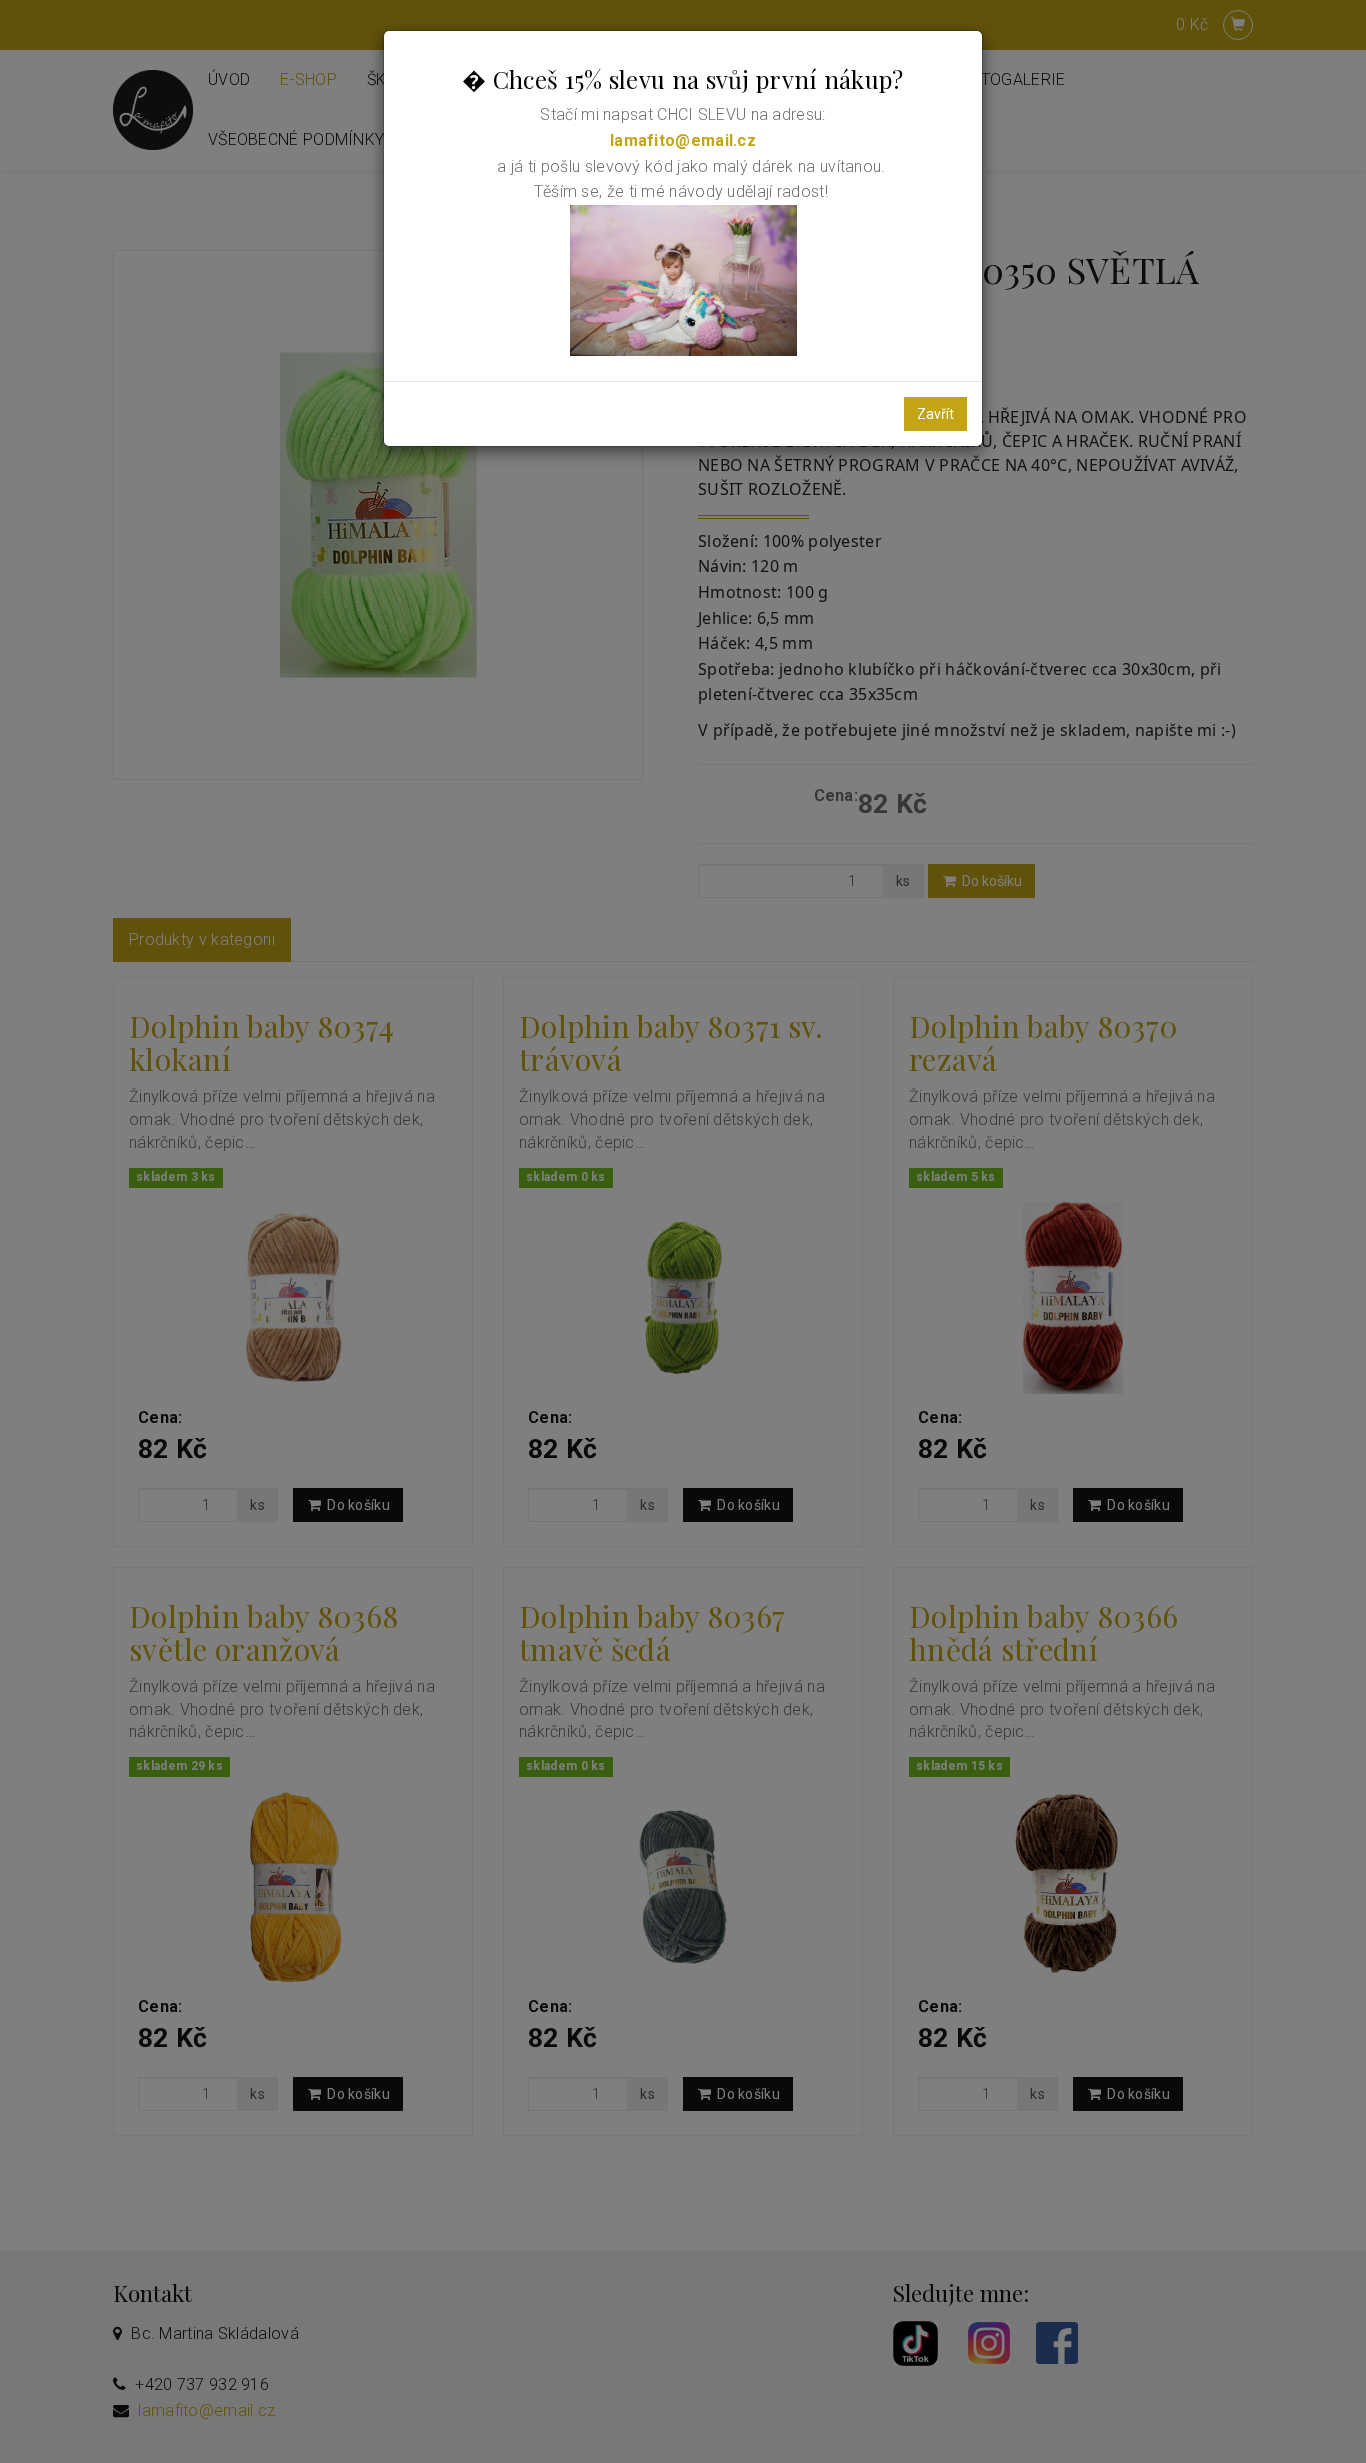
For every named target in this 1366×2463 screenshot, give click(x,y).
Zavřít (935, 414)
